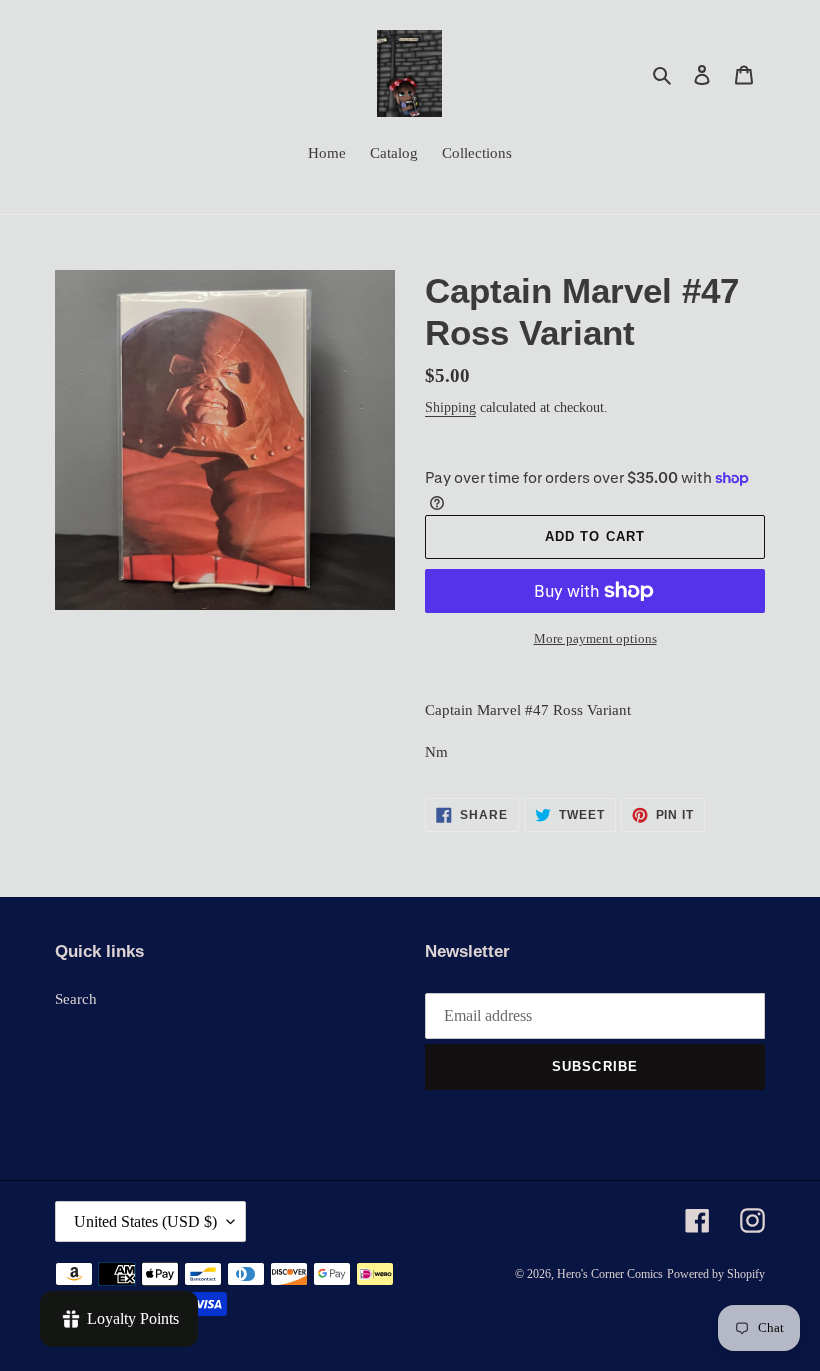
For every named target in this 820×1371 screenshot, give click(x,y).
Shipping (450, 407)
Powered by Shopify (716, 1274)
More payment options (595, 638)
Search (76, 999)
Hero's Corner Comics (610, 1274)
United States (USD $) (145, 1221)
